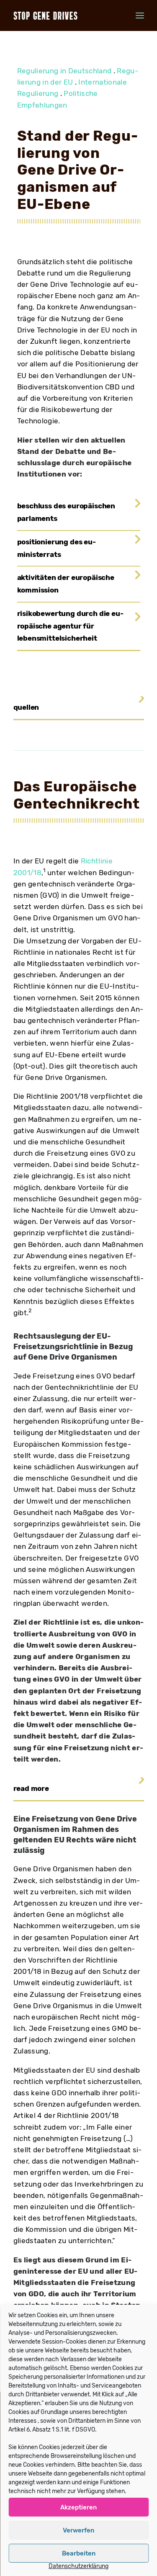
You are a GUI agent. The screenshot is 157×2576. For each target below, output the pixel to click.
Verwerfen (78, 2530)
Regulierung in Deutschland (64, 71)
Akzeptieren (78, 2507)
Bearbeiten (79, 2553)
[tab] (79, 513)
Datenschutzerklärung (78, 2566)
